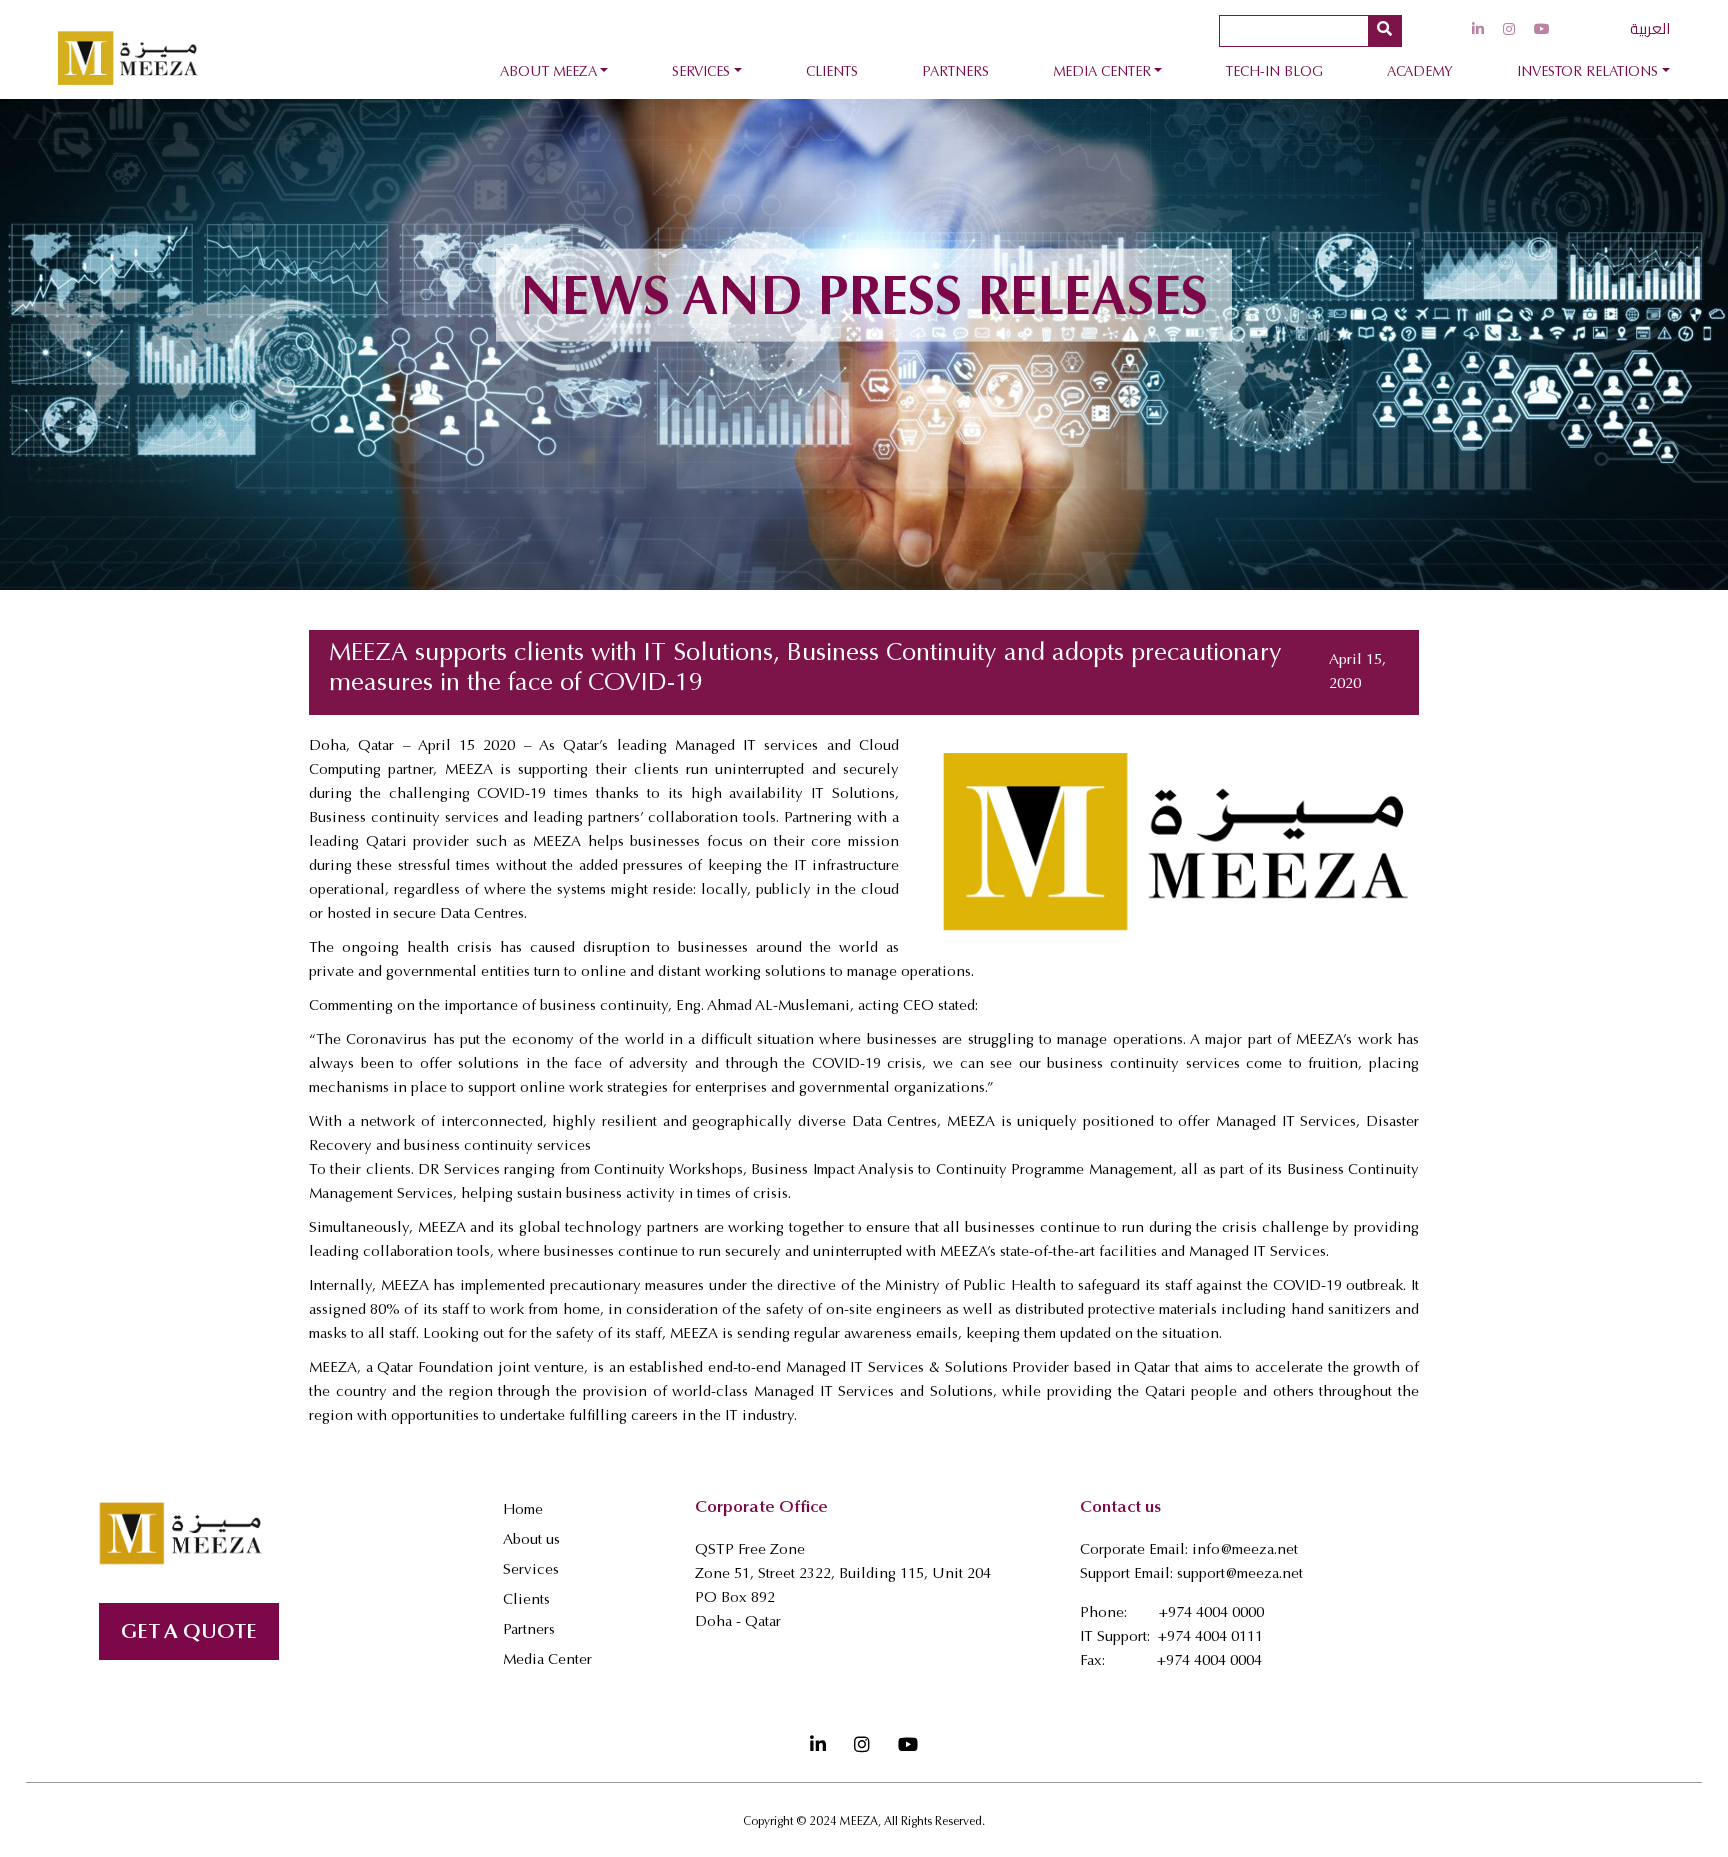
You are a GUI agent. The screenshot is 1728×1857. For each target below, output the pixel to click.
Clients (832, 73)
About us (531, 1540)
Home (523, 1510)
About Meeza (548, 73)
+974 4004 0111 (1210, 1637)
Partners (955, 73)
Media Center (1102, 73)
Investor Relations (1587, 73)
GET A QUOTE (189, 1633)
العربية (1650, 28)
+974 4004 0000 (1211, 1613)
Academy (1420, 73)
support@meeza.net (1240, 1574)
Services (701, 73)
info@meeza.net (1245, 1550)
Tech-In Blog (1274, 73)
